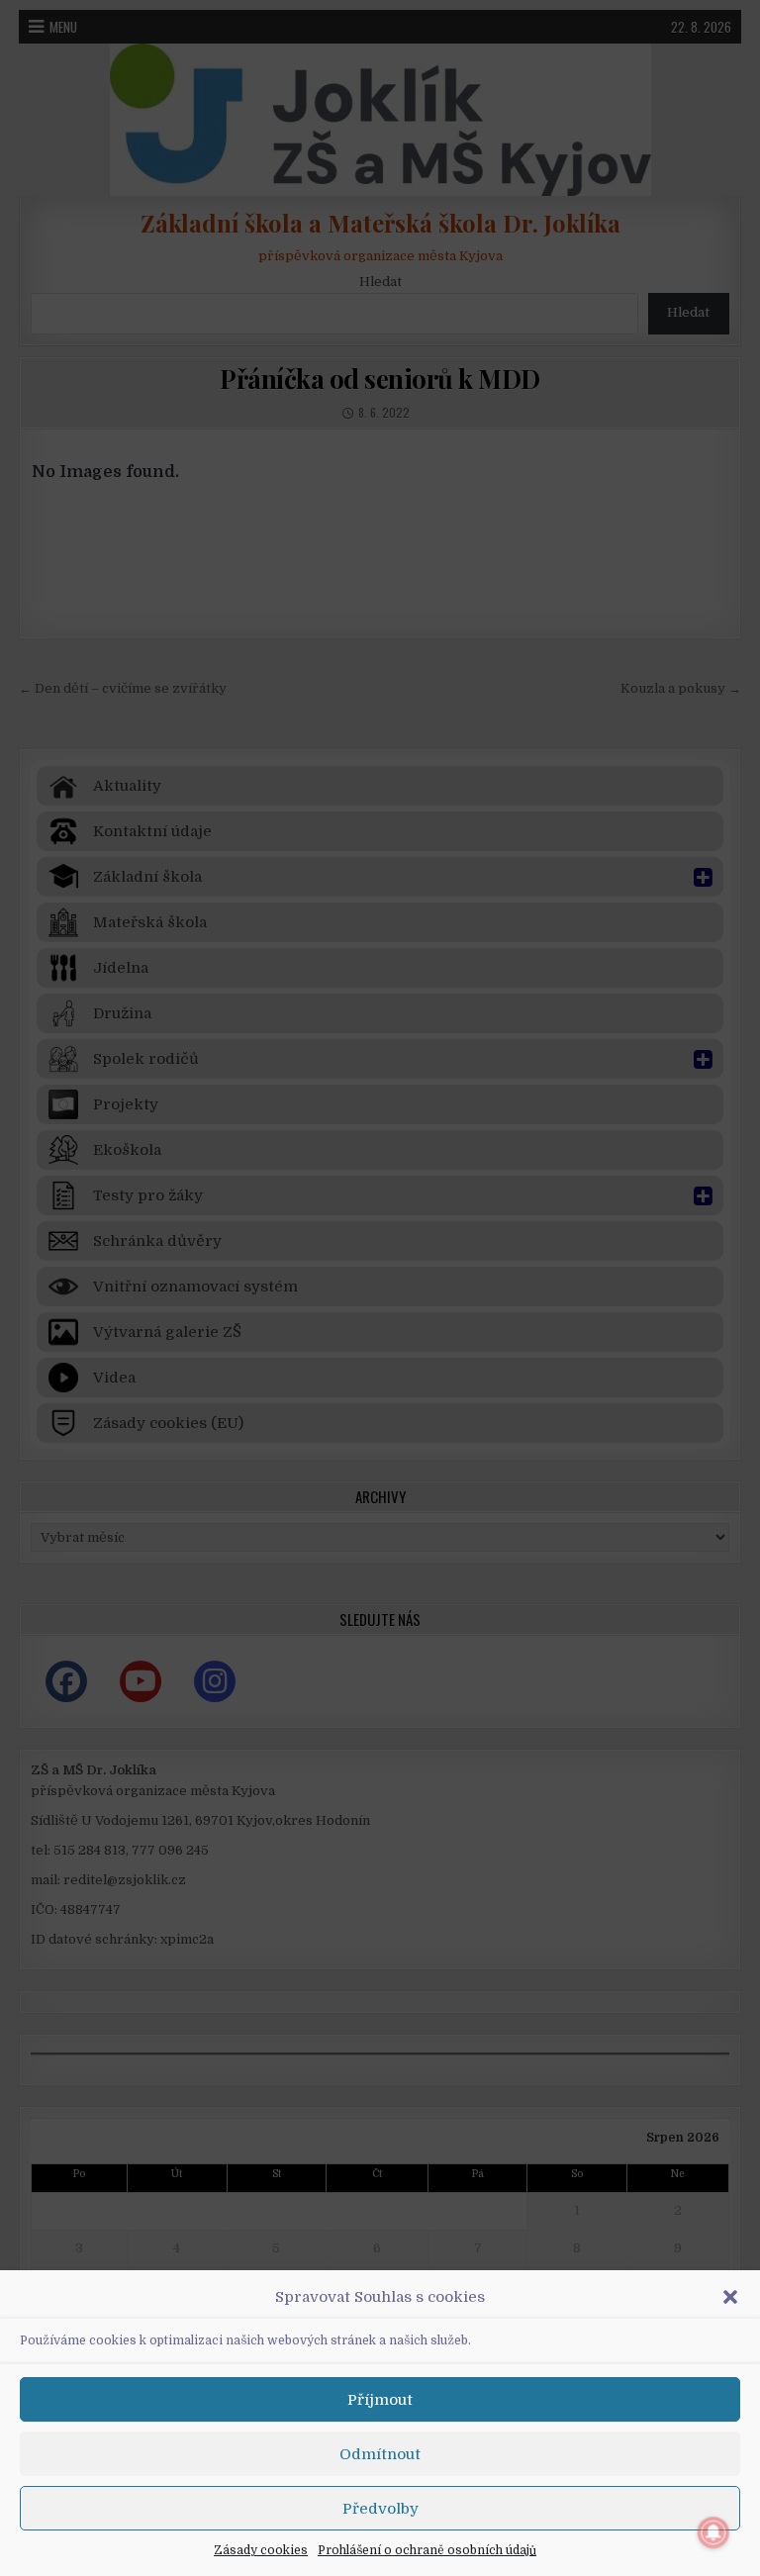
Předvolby (380, 2509)
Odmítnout (380, 2454)
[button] (730, 2297)
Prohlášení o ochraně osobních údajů (427, 2550)
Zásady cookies (261, 2550)
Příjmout (380, 2400)
